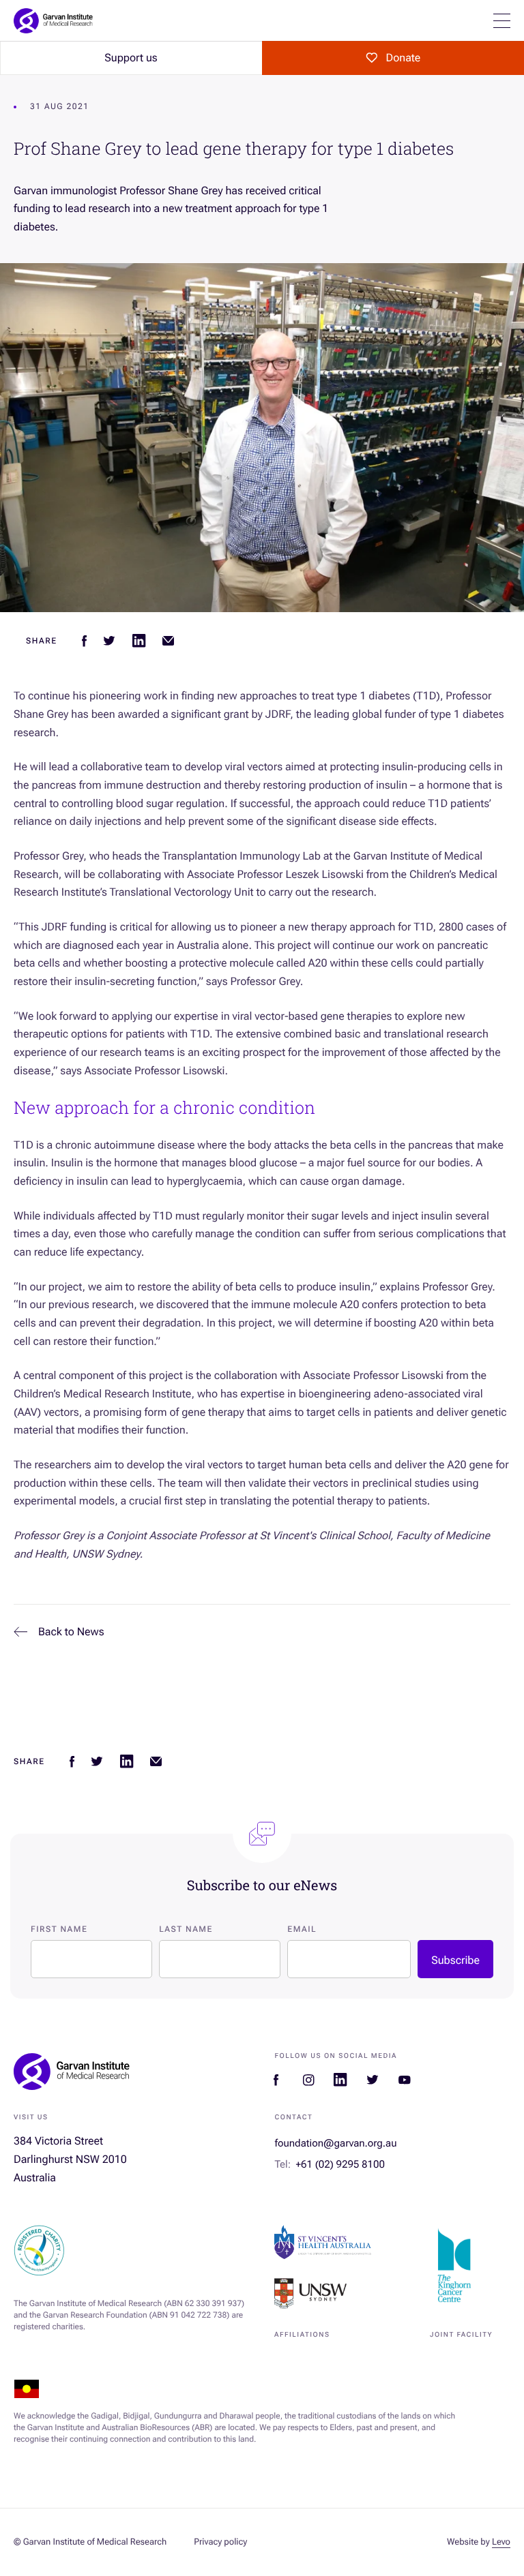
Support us (131, 58)
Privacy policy (220, 2542)
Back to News (71, 1632)
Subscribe (455, 1960)
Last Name (186, 1929)
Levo (501, 2542)
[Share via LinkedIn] (139, 641)
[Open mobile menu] (502, 21)
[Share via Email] (168, 641)
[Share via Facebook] (84, 641)
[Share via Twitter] (109, 641)
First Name (59, 1929)
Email (302, 1929)
